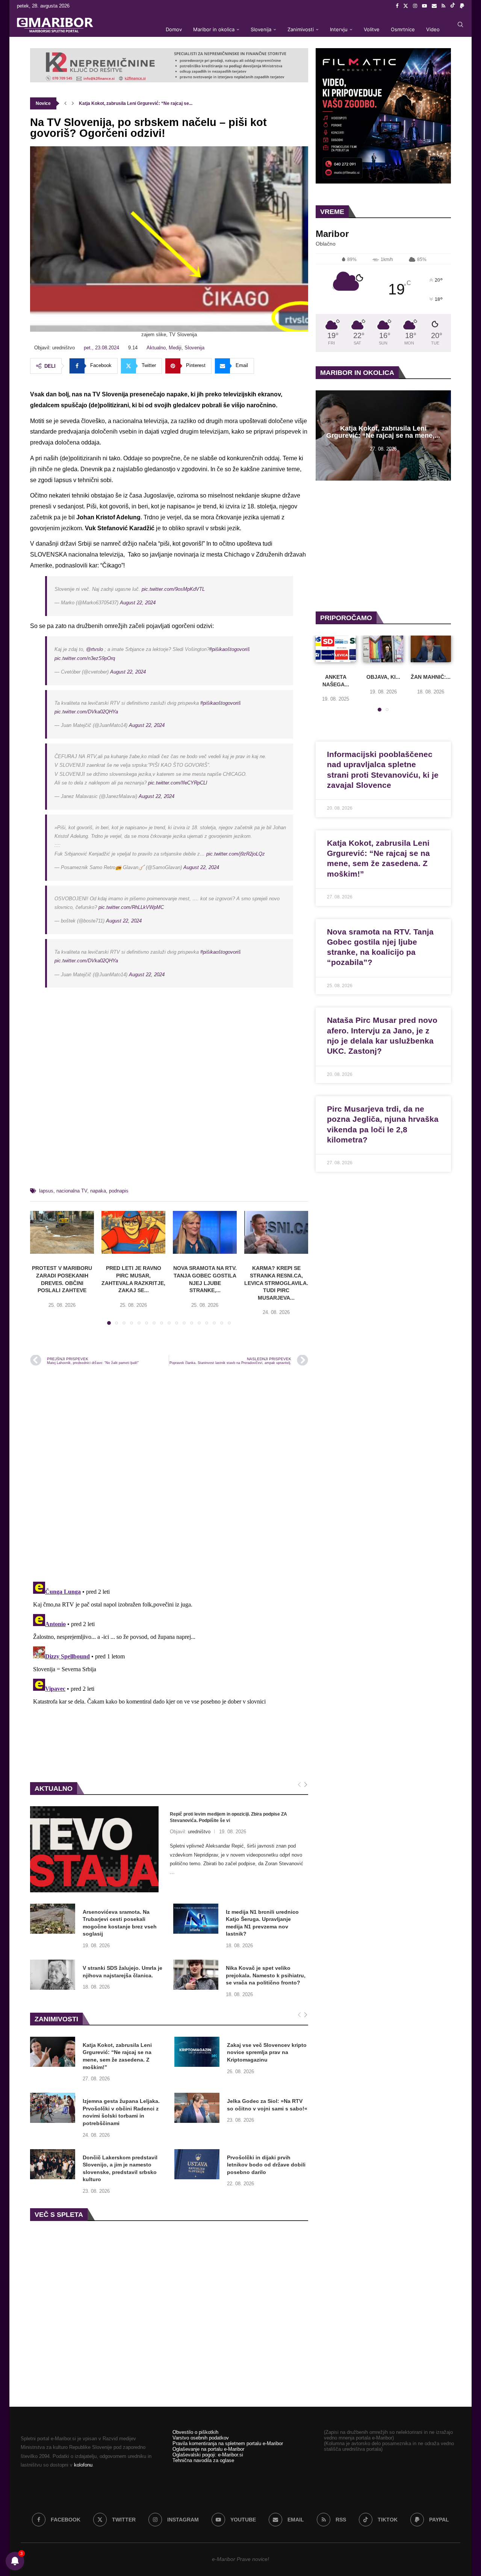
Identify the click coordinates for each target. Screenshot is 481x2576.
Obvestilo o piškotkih (195, 2432)
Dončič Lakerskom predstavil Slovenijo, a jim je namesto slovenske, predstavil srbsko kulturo (120, 2169)
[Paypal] (462, 6)
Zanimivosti (301, 29)
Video (433, 29)
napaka (98, 1191)
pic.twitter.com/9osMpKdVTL (173, 589)
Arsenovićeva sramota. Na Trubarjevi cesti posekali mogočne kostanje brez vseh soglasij (120, 1923)
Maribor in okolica (214, 29)
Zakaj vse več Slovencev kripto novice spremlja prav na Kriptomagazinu (267, 2052)
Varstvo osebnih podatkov (201, 2438)
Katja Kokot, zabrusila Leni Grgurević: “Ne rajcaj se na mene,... (383, 432)
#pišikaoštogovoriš (230, 649)
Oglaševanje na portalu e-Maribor (208, 2449)
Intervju (339, 29)
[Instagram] (415, 6)
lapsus (46, 1191)
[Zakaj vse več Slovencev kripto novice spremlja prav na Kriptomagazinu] (197, 2052)
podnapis (119, 1191)
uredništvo (199, 1832)
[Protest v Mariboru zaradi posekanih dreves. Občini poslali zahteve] (62, 1232)
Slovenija (261, 29)
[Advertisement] (169, 1097)
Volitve (372, 29)
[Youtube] (424, 6)
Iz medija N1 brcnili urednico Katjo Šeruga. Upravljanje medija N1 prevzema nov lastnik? (262, 1923)
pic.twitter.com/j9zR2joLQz (236, 854)
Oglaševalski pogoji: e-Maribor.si (208, 2455)
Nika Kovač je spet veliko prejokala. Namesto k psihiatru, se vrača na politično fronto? (266, 1975)
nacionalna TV (72, 1191)
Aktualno (156, 348)
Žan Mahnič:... (431, 677)
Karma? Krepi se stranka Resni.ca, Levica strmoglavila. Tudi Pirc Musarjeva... (276, 1283)
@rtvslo (95, 649)
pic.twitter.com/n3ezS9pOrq (85, 658)
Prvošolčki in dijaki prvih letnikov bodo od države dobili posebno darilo (266, 2165)
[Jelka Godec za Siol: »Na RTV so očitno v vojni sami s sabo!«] (197, 2108)
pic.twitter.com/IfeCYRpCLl (178, 783)
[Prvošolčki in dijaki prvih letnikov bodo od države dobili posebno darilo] (197, 2164)
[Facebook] (397, 6)
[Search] (460, 24)
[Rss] (443, 6)
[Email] (434, 6)
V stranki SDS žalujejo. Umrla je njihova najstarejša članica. (123, 1972)
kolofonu (83, 2465)
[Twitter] (406, 6)
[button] (65, 103)
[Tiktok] (453, 6)
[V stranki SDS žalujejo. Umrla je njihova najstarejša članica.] (53, 1975)
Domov (174, 29)
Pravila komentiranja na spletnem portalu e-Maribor (228, 2443)
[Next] (306, 1785)
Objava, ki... (383, 677)
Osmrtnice (403, 29)
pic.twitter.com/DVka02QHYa (86, 712)
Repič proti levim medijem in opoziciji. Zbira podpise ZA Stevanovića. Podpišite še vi (228, 1817)
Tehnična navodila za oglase (203, 2460)
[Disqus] (169, 1473)
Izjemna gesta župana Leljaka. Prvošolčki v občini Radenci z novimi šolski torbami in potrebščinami (121, 2112)
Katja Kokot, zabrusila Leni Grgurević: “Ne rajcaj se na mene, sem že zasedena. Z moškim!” (117, 2056)
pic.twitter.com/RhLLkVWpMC (131, 907)
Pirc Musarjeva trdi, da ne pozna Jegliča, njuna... (130, 103)
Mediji (175, 348)
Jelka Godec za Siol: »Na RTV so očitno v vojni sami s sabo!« (267, 2105)
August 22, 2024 (138, 603)
